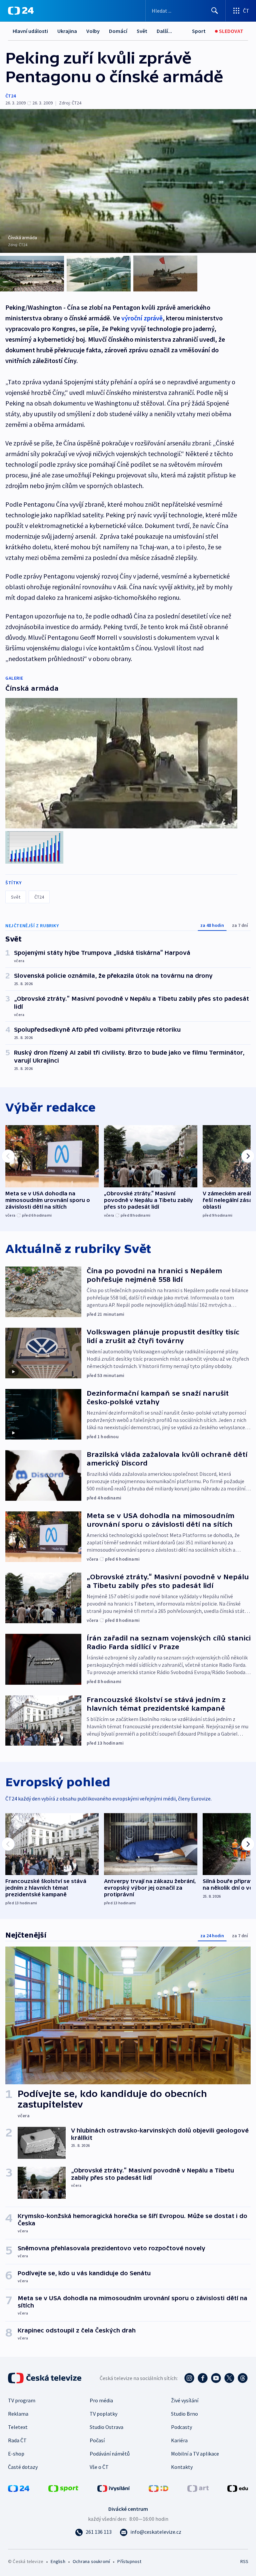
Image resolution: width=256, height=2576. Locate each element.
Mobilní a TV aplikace (195, 2454)
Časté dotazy (23, 2467)
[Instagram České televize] (189, 2378)
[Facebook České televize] (203, 2378)
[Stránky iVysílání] (114, 2488)
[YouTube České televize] (216, 2378)
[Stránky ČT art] (198, 2488)
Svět (142, 31)
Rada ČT (17, 2440)
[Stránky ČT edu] (238, 2488)
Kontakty (182, 2467)
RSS (244, 2561)
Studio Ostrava (106, 2427)
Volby (93, 31)
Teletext (18, 2427)
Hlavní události (30, 31)
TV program (22, 2400)
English (58, 2561)
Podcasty (181, 2427)
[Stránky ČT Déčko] (158, 2488)
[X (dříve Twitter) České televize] (229, 2378)
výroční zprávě (142, 318)
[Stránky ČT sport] (63, 2488)
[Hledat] (215, 11)
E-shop (16, 2454)
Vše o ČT (99, 2467)
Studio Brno (184, 2414)
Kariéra (179, 2440)
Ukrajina (67, 31)
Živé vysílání (185, 2400)
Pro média (101, 2400)
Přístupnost (129, 2561)
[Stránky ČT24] (19, 2488)
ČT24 (10, 96)
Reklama (18, 2414)
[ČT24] (21, 11)
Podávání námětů (110, 2454)
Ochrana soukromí (91, 2561)
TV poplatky (103, 2414)
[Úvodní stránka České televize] (45, 2378)
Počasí (97, 2440)
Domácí (118, 31)
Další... (164, 31)
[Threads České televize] (243, 2378)
